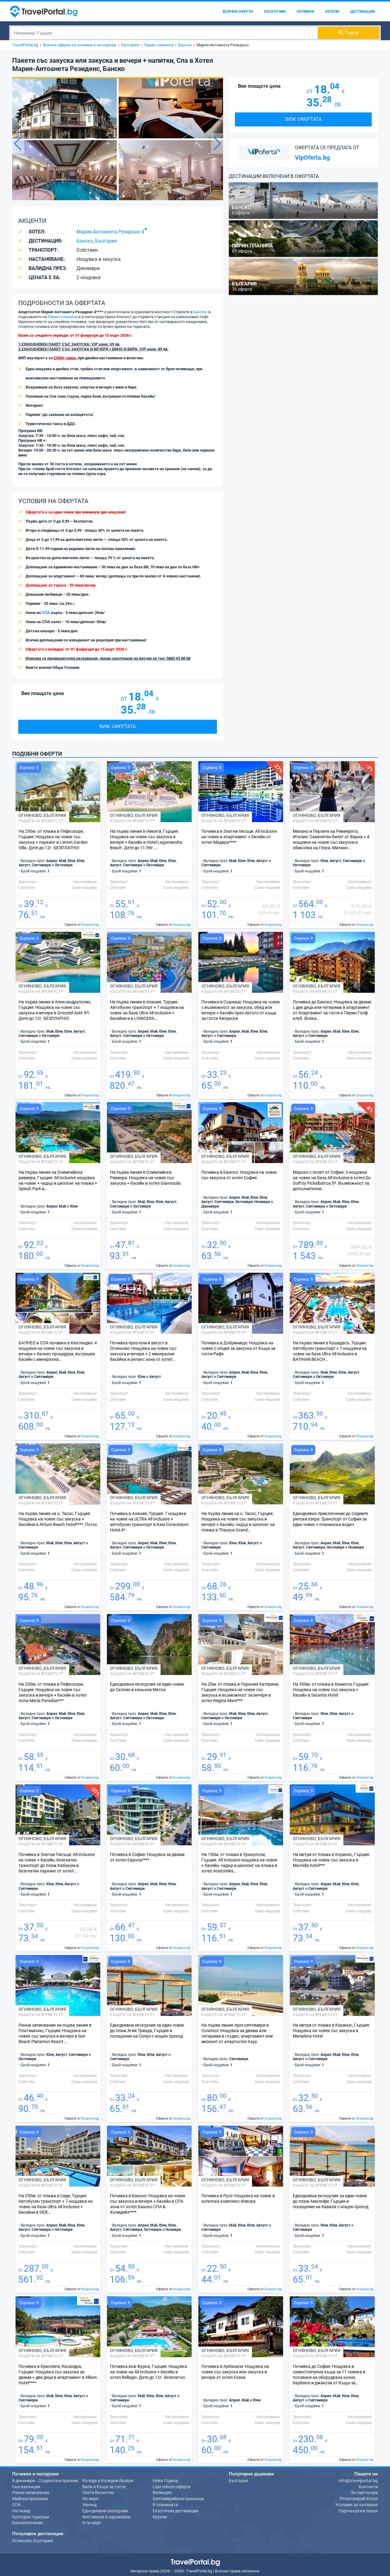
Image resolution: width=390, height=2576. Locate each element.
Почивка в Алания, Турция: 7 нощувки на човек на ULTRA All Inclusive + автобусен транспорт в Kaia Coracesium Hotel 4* (149, 1522)
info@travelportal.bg (358, 2481)
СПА (46, 613)
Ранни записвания (31, 2493)
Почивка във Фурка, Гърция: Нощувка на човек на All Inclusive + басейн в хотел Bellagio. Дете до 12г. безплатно (149, 2372)
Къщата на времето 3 (40, 821)
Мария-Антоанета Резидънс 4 (110, 232)
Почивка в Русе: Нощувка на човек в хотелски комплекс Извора (238, 2198)
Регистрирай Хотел (359, 2499)
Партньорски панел (358, 2511)
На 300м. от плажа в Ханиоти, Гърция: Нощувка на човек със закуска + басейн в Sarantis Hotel (331, 1690)
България (106, 241)
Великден (162, 2493)
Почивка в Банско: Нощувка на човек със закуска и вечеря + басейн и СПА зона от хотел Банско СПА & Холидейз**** (148, 2204)
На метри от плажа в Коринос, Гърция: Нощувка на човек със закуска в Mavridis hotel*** (331, 1860)
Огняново (30, 815)
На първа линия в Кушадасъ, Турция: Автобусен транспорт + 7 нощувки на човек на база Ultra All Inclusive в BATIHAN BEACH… (330, 1351)
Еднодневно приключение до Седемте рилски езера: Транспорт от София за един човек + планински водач (330, 1519)
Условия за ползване (357, 2505)
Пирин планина (63, 317)
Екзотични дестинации (175, 2511)
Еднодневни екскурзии (105, 2511)
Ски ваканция (26, 2487)
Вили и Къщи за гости (104, 2487)
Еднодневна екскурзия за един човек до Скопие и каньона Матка (147, 1687)
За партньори (364, 2493)
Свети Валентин (98, 2493)
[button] (217, 144)
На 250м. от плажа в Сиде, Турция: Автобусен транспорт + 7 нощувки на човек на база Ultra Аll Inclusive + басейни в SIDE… (56, 2204)
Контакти (368, 2487)
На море (90, 2499)
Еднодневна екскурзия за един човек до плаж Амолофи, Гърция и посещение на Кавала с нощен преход (331, 2201)
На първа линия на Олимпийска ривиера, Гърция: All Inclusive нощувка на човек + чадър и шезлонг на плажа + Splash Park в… (58, 1180)
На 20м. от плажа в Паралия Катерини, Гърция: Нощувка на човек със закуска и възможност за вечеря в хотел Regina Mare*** (240, 1692)
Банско (85, 241)
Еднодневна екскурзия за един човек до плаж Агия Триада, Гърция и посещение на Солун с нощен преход (147, 2031)
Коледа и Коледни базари (108, 2481)
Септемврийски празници (178, 2499)
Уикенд (89, 2505)
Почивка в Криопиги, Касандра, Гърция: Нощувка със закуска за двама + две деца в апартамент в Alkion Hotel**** (58, 2375)
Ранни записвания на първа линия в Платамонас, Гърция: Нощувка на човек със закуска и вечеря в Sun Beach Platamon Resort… (55, 2033)
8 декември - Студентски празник (45, 2481)
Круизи (160, 2517)
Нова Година (165, 2481)
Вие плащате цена (43, 693)
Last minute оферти (172, 2487)
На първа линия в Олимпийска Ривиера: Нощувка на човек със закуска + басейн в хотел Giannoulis (145, 1178)
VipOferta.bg (312, 158)
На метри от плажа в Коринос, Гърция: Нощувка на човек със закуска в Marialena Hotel (331, 2031)
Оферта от (82, 925)
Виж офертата (117, 727)
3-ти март (92, 2523)
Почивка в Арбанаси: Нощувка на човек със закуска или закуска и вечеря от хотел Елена (235, 2372)
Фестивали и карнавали (106, 2517)
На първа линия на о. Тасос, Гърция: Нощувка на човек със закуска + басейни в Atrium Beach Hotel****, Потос (58, 1519)
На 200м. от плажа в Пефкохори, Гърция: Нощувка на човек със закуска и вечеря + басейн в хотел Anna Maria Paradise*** (53, 1692)
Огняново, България (33, 2541)
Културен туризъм (30, 2517)
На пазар (21, 2511)
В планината (165, 2505)
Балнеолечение (28, 2523)
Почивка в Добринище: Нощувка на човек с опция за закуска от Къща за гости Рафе (238, 1348)
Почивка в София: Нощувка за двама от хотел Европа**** (147, 1857)
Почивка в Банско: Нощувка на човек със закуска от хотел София (239, 1175)
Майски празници (30, 2499)
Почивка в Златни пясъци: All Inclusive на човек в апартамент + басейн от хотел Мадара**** (239, 837)
